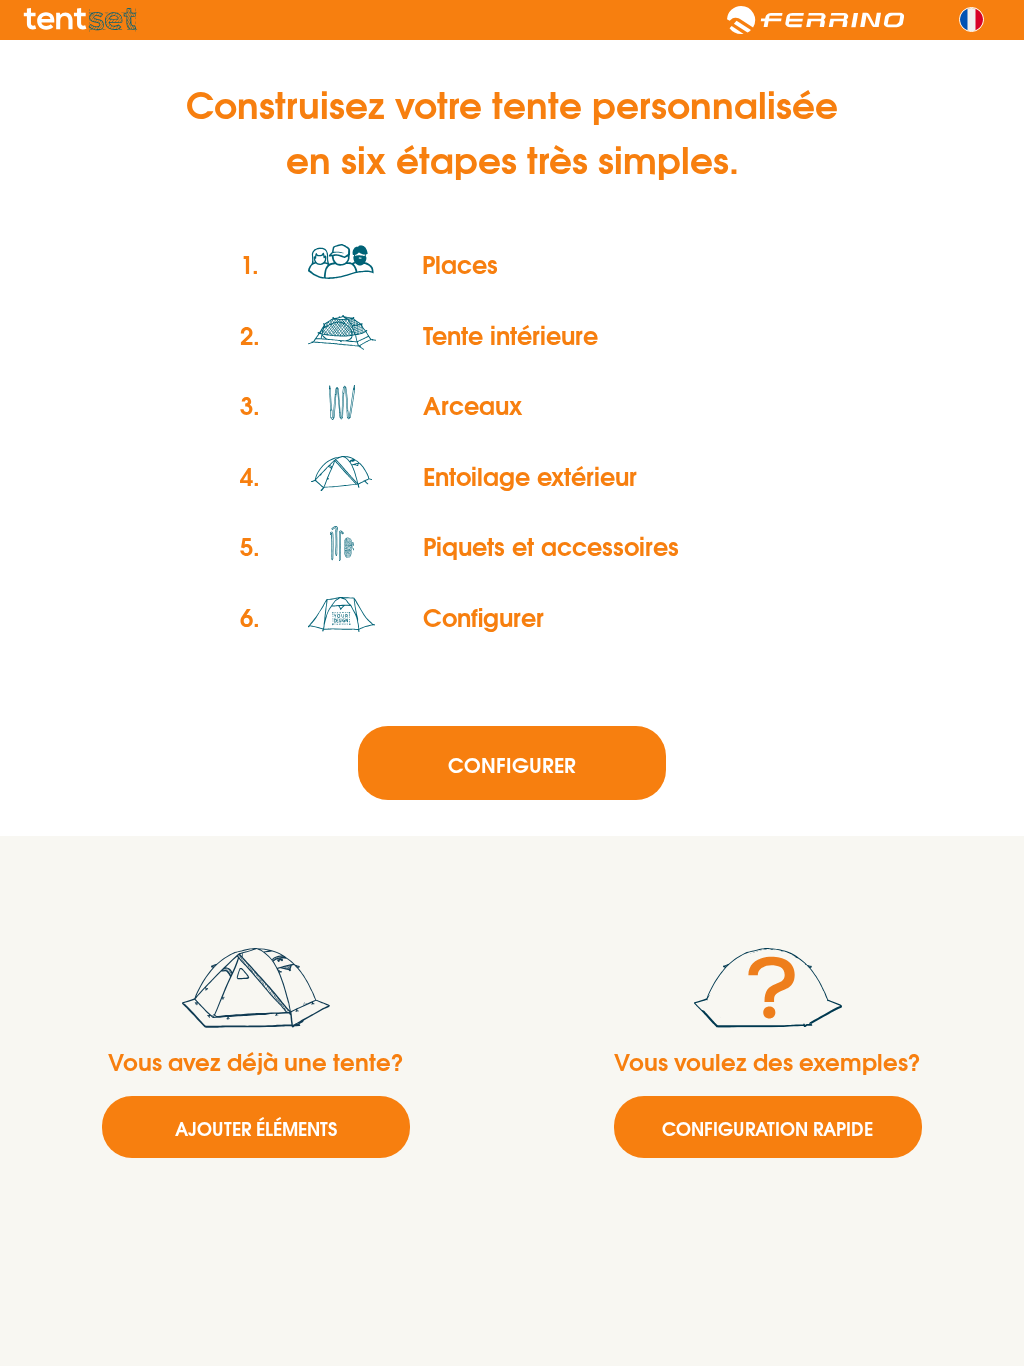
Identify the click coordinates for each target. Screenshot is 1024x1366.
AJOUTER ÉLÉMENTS (256, 1127)
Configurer (512, 763)
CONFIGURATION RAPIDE (767, 1127)
